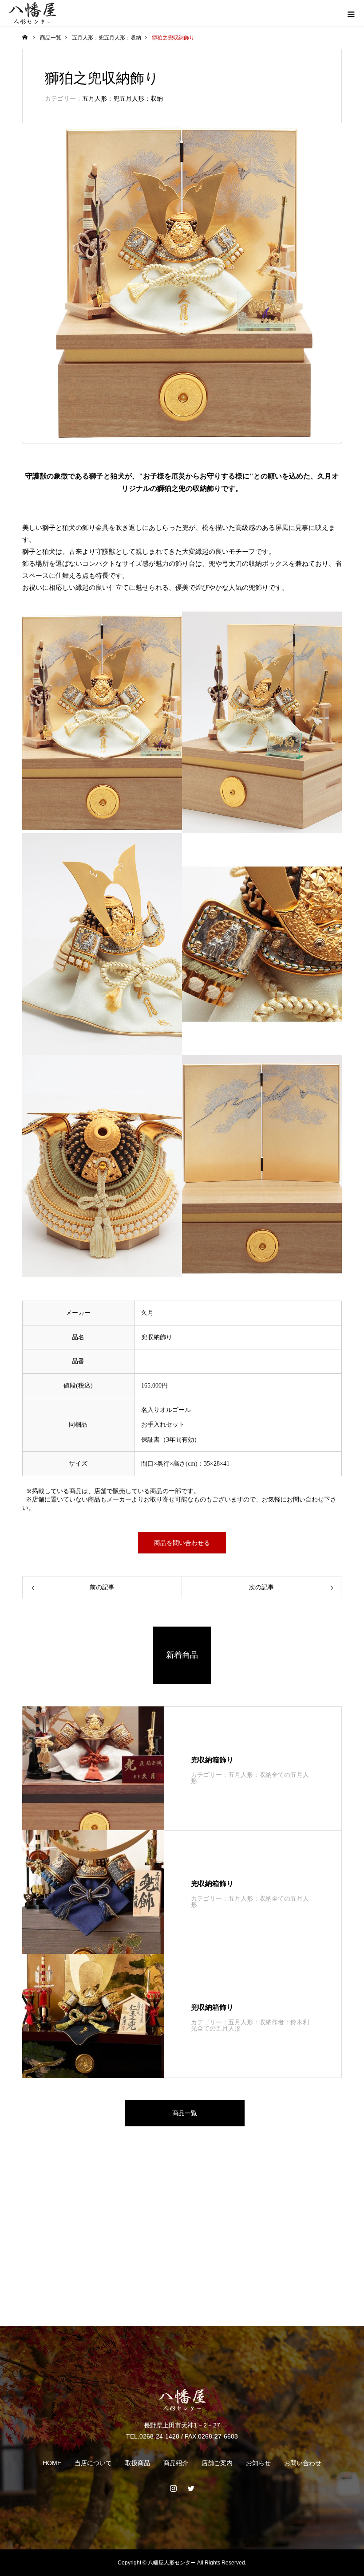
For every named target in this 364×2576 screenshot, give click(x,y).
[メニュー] (351, 13)
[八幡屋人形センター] (182, 2400)
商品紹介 (176, 2463)
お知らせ (258, 2463)
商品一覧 (185, 2113)
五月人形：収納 (123, 38)
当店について (93, 2463)
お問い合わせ (303, 2463)
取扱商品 (138, 2463)
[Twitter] (191, 2488)
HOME (52, 2463)
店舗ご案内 (217, 2463)
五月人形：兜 (88, 38)
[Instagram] (173, 2488)
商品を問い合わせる (182, 1543)
